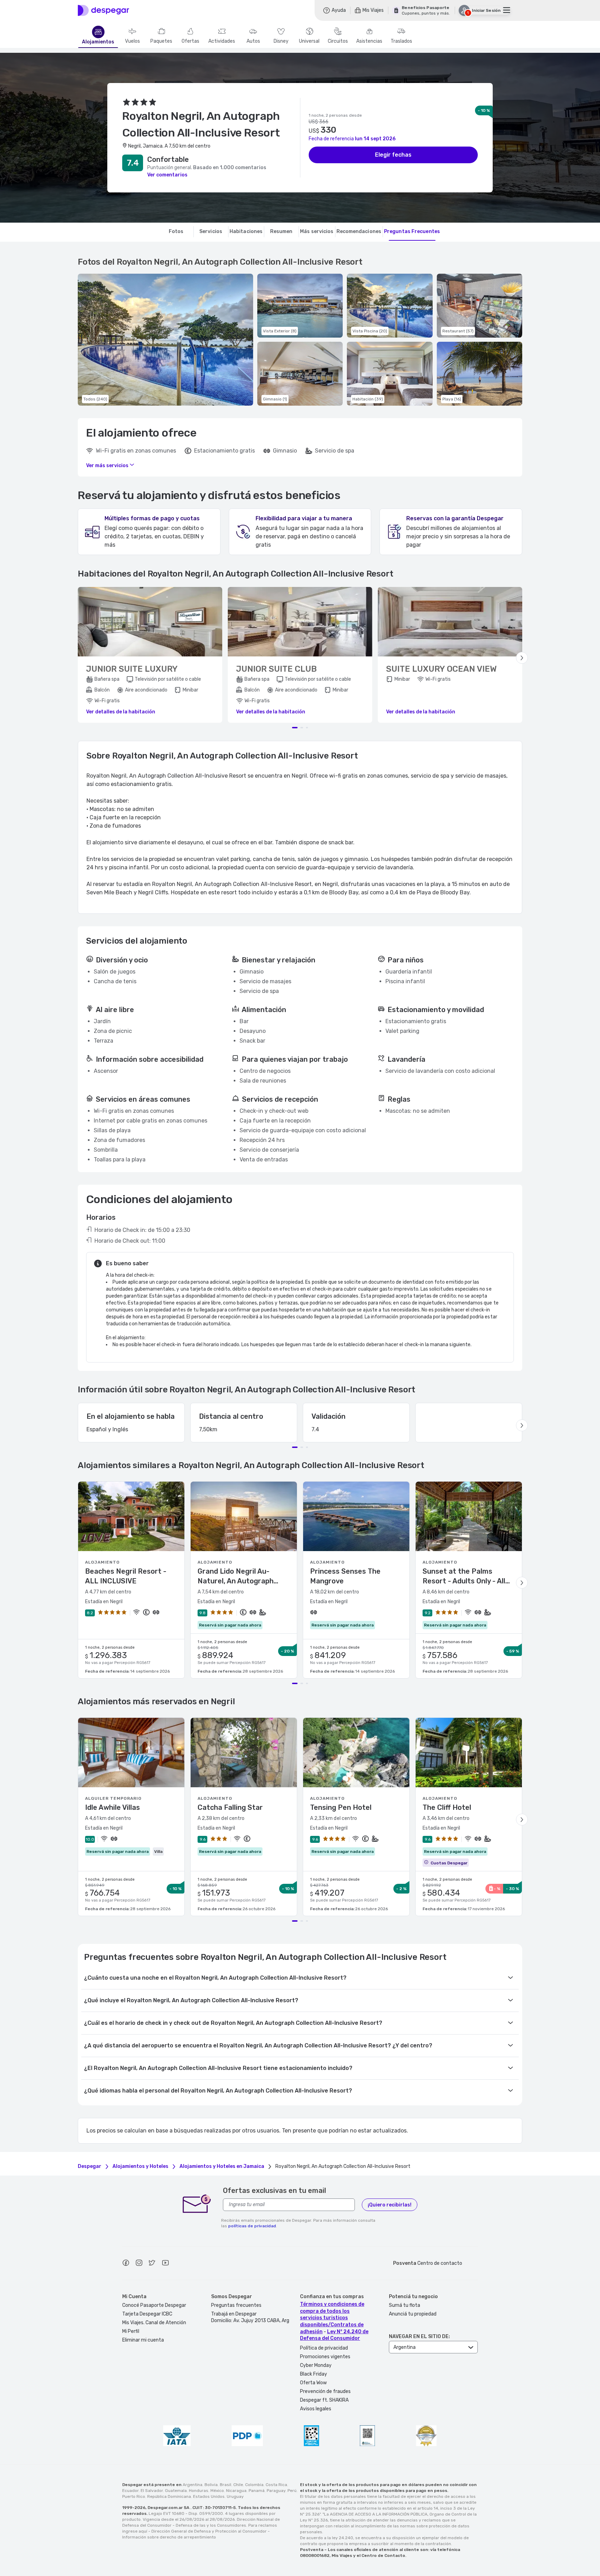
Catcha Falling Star (230, 1807)
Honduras (199, 2491)
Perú (292, 2491)
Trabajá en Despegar (234, 2314)
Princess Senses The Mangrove (345, 1576)
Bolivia (211, 2485)
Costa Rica (276, 2485)
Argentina (193, 2485)
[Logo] (103, 10)
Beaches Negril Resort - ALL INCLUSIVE (126, 1576)
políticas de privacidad (252, 2226)
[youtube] (165, 2264)
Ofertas (190, 41)
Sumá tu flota (405, 2305)
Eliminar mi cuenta (143, 2340)
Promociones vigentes (325, 2357)
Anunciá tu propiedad (413, 2314)
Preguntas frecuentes (236, 2305)
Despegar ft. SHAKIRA (324, 2400)
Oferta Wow (313, 2383)
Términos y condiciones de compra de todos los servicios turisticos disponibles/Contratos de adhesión (332, 2318)
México (217, 2491)
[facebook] (126, 2264)
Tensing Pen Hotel (341, 1807)
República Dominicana (169, 2496)
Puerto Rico (134, 2496)
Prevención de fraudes (325, 2391)
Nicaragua (236, 2491)
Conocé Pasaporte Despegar (154, 2305)
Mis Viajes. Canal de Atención (154, 2323)
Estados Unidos (209, 2496)
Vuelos (132, 41)
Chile (238, 2485)
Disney (281, 41)
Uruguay (235, 2496)
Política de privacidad (324, 2348)
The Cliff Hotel (447, 1807)
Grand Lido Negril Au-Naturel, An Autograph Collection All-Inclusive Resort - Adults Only (236, 1576)
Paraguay (276, 2491)
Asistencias (369, 41)
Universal (309, 41)
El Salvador (152, 2491)
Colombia (254, 2485)
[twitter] (152, 2264)
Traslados (401, 41)
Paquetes (161, 41)
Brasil (226, 2485)
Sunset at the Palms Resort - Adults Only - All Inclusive (464, 1576)
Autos (253, 41)
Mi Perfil (131, 2331)
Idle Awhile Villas (112, 1807)
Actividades (222, 41)
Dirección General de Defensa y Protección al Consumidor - (211, 2531)
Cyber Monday (316, 2365)
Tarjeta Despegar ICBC (147, 2314)
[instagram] (139, 2264)
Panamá (257, 2491)
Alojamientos (98, 42)
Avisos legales (316, 2409)
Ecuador (130, 2491)
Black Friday (314, 2374)
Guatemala (176, 2491)
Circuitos (338, 41)
